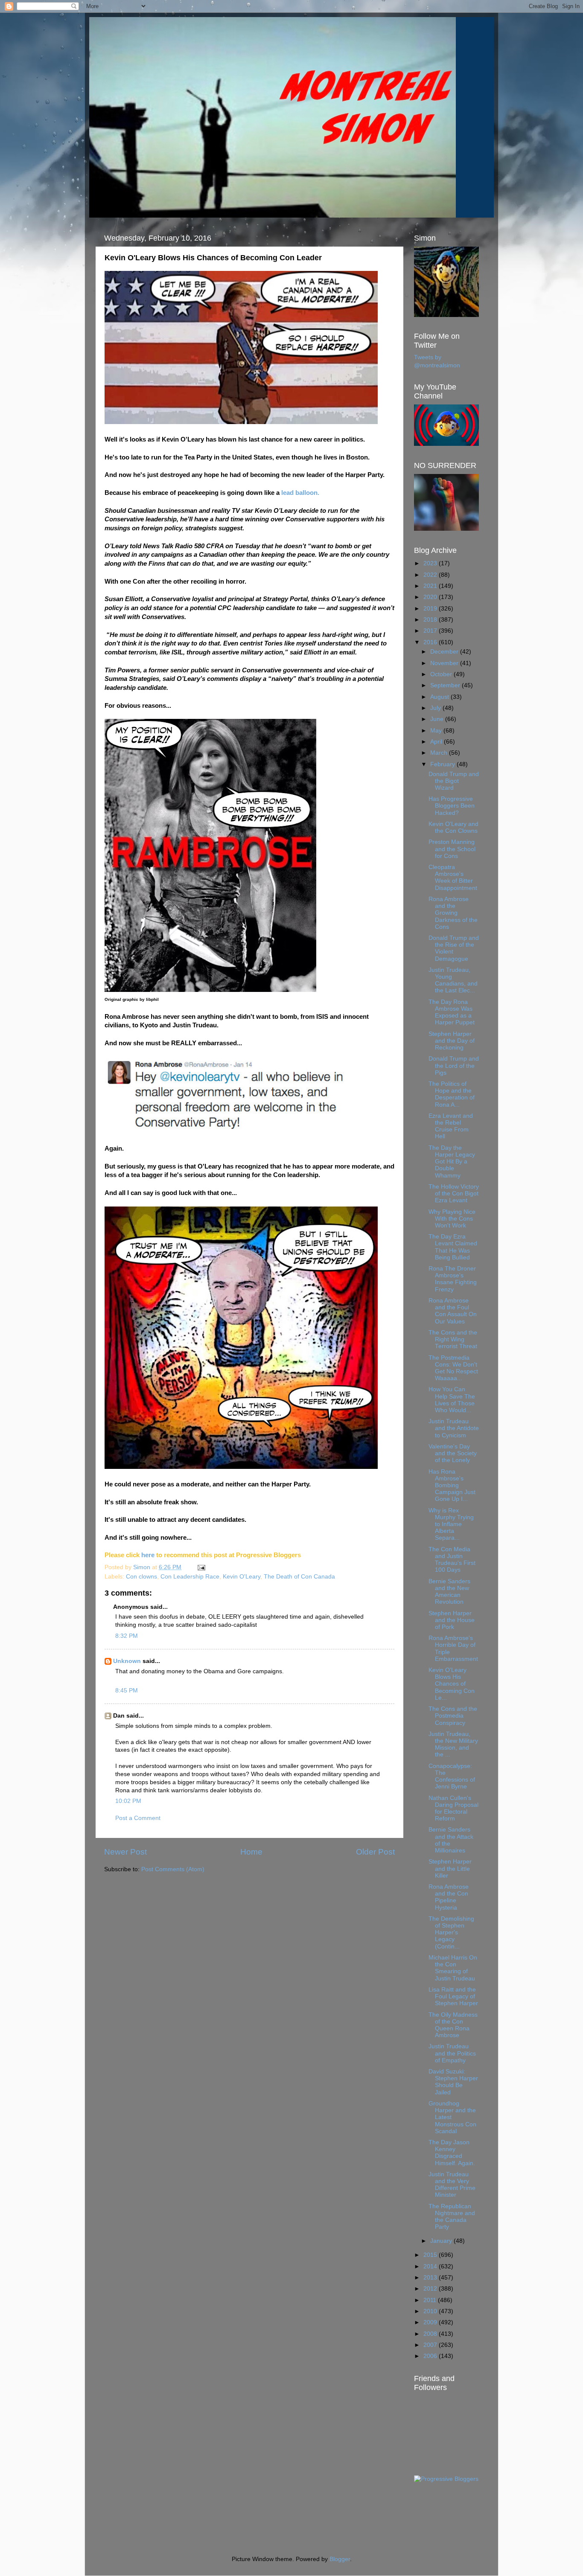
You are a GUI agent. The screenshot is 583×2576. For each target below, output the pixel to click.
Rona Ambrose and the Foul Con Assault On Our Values (453, 1311)
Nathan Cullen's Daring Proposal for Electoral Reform (453, 1808)
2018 (431, 620)
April (437, 742)
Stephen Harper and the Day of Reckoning (452, 1041)
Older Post (375, 1852)
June (438, 719)
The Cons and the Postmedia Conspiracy (453, 1716)
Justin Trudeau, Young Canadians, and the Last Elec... (453, 980)
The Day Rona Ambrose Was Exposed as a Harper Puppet (452, 1012)
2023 (431, 563)
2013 (431, 2278)
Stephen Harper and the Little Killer (450, 1868)
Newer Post (125, 1852)
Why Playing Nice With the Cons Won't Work (452, 1219)
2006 (431, 2356)
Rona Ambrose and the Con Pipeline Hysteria (449, 1897)
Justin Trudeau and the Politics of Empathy (452, 2053)
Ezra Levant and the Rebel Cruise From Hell (451, 1126)
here (148, 1555)
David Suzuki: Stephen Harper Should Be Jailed (453, 2082)
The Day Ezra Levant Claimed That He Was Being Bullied (453, 1247)
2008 (431, 2334)
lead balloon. (300, 493)
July (436, 708)
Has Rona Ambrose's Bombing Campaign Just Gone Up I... (452, 1486)
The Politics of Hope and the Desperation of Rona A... (452, 1094)
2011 (431, 2300)
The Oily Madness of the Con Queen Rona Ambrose (453, 2025)
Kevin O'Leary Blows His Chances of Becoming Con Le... (452, 1684)
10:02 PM (128, 1801)
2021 (431, 586)
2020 (431, 597)
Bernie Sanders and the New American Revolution (449, 1592)
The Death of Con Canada (299, 1577)
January (442, 2241)
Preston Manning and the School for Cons (452, 849)
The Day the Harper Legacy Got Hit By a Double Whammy (452, 1162)
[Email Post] (201, 1567)
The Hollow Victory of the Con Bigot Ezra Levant (454, 1194)
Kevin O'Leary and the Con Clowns (453, 827)
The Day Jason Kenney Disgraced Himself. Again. (452, 2153)
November (445, 663)
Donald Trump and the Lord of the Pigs (454, 1066)
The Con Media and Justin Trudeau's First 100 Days (452, 1560)
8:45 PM (127, 1691)
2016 (431, 642)
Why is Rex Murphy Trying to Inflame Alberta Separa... (451, 1524)
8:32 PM (127, 1636)
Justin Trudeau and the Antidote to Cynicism (454, 1428)
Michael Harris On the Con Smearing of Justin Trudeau (453, 1968)
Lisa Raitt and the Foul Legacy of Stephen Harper (453, 1996)
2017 (431, 631)
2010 (431, 2311)
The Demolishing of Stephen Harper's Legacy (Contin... (451, 1933)
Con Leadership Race (190, 1577)
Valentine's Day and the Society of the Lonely (453, 1453)
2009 (431, 2322)
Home (251, 1852)
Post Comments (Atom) (173, 1869)
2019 (431, 609)
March (440, 753)
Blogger (340, 2559)
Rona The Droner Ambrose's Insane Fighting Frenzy (453, 1279)
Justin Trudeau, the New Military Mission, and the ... (453, 1744)
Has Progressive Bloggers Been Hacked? (452, 806)
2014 (431, 2266)
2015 (431, 2255)
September (446, 685)
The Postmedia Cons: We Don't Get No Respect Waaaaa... (453, 1368)
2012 (431, 2289)
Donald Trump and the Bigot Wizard (454, 781)
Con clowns (141, 1577)
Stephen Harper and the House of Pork (452, 1620)
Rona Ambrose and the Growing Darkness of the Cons (453, 913)
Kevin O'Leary (242, 1577)
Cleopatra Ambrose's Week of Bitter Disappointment (453, 878)
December (445, 652)
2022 (431, 575)
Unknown (127, 1661)
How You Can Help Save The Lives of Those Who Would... (452, 1400)
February (443, 764)
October (442, 674)
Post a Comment (138, 1818)
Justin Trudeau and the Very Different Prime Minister (452, 2185)
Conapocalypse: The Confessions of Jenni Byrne (452, 1776)
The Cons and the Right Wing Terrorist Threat (453, 1339)
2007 (431, 2345)
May (437, 731)
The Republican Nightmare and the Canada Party (452, 2217)
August (440, 697)
